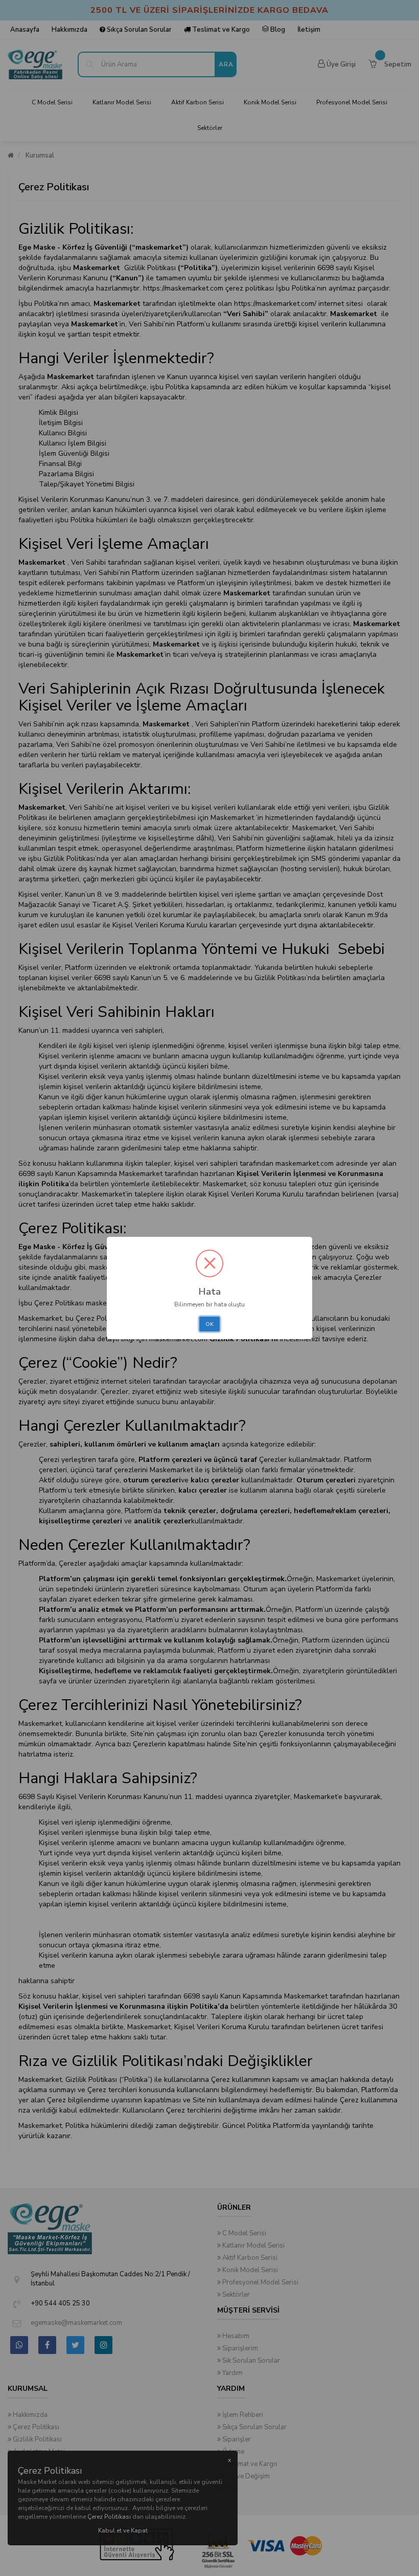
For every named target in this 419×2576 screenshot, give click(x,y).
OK (209, 1324)
